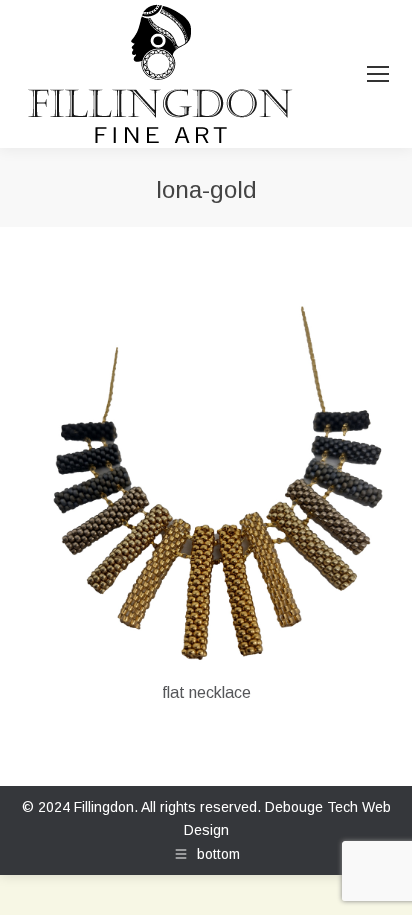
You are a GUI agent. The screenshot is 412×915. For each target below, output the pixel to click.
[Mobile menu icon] (378, 74)
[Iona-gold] (206, 483)
